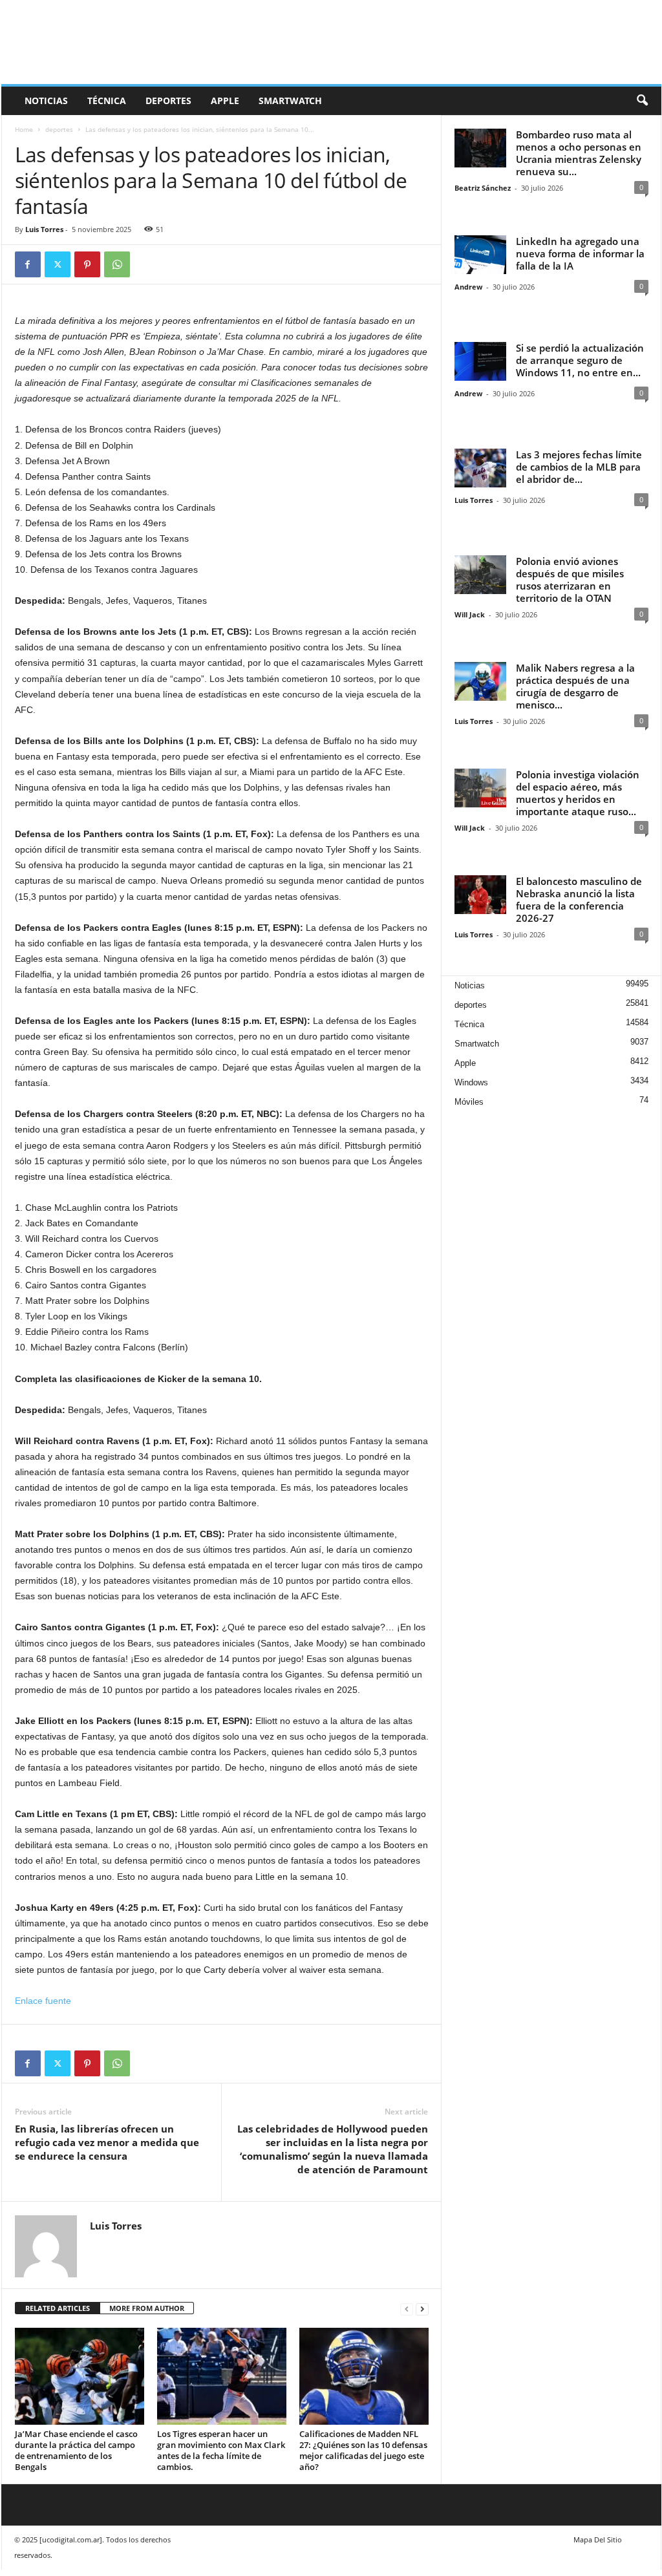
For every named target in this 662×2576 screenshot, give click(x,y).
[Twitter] (58, 264)
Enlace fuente (43, 2001)
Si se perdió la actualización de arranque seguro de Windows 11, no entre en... (580, 360)
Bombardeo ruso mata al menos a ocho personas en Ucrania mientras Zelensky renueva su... (579, 153)
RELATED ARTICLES (58, 2308)
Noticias (46, 101)
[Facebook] (28, 264)
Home (24, 129)
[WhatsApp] (117, 264)
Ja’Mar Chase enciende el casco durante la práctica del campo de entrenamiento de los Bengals (76, 2450)
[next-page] (422, 2309)
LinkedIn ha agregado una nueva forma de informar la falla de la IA (580, 253)
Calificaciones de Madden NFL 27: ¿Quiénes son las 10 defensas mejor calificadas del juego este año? (363, 2450)
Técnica (107, 101)
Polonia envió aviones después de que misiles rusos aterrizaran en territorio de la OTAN (570, 580)
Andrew (468, 287)
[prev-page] (407, 2309)
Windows (471, 1082)
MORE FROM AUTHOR (147, 2308)
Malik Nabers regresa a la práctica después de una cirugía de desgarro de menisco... (575, 686)
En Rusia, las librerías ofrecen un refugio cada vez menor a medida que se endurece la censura (107, 2142)
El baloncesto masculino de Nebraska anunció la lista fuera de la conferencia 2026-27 (579, 899)
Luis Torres (44, 229)
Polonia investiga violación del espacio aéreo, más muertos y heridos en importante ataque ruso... (578, 793)
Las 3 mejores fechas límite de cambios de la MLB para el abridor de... (579, 467)
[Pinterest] (87, 264)
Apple (225, 101)
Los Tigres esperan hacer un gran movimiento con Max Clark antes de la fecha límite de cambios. (221, 2450)
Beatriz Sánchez (483, 188)
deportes (168, 101)
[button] (642, 101)
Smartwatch (290, 101)
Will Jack (470, 614)
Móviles (469, 1102)
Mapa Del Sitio (598, 2539)
